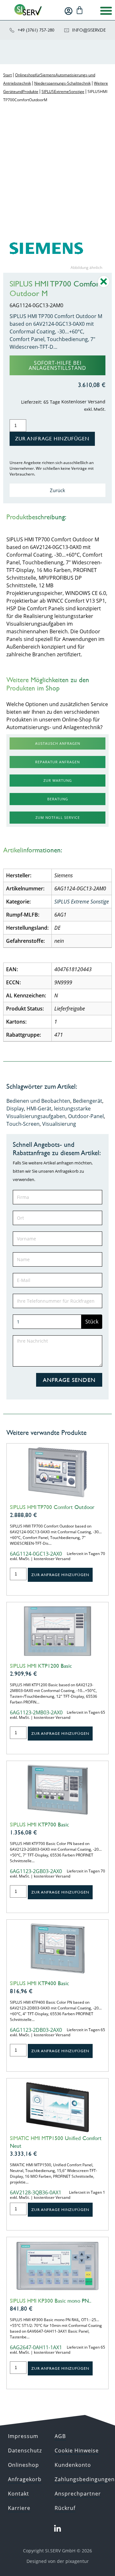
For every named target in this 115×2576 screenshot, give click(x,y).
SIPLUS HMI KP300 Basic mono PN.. (51, 2301)
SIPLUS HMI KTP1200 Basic (41, 1666)
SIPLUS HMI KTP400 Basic (39, 1983)
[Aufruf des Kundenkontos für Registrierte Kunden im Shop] (69, 11)
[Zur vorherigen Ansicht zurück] (104, 286)
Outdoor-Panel (86, 1116)
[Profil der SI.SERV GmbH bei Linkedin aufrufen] (57, 2529)
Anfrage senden (69, 1380)
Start (8, 75)
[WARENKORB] (80, 10)
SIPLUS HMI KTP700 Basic (39, 1825)
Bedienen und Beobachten (38, 1101)
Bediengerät (88, 1101)
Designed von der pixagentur (58, 2561)
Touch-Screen (23, 1124)
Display (15, 1109)
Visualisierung (59, 1124)
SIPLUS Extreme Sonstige (63, 91)
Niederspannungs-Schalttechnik (62, 83)
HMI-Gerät (39, 1109)
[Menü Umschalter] (106, 11)
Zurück (57, 490)
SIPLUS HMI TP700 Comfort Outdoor (52, 1507)
